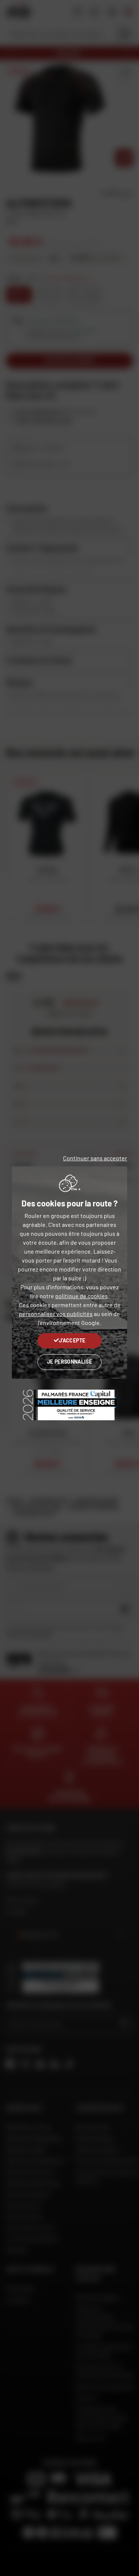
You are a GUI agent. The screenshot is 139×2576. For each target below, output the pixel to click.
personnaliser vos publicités (56, 1314)
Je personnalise (69, 1362)
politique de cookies (82, 1296)
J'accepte (72, 1340)
